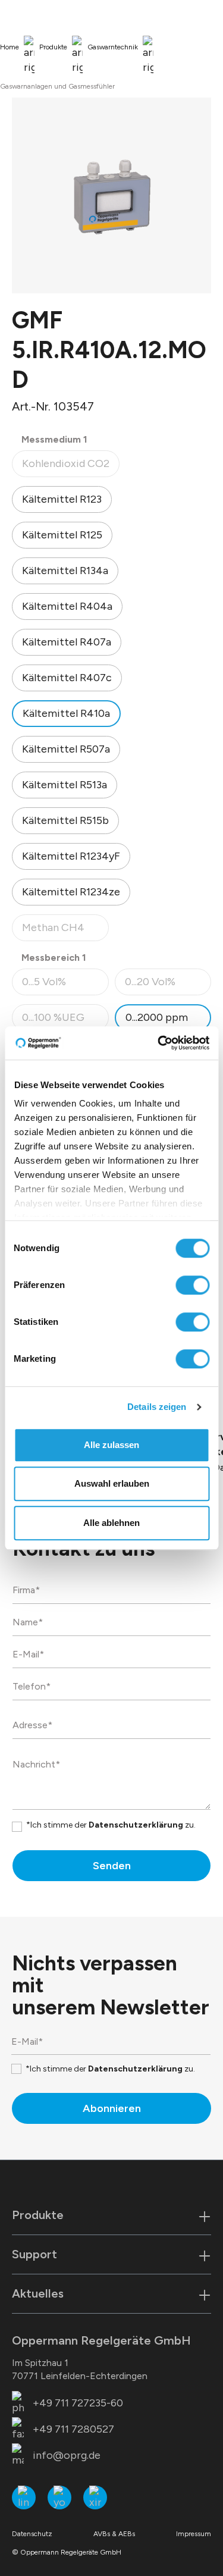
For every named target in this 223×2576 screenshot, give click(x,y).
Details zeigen (157, 1407)
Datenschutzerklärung (136, 1825)
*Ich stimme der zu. (111, 1825)
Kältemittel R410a (66, 713)
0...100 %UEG (65, 1021)
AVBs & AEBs (114, 2534)
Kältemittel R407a (67, 642)
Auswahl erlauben (112, 1483)
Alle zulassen (111, 1445)
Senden (112, 1866)
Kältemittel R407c (67, 678)
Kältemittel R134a (65, 571)
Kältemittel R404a (67, 606)
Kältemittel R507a (66, 749)
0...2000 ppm (157, 1017)
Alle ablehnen (111, 1523)
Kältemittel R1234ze (71, 892)
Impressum (194, 2534)
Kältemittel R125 (62, 535)
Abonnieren (112, 2108)
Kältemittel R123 (62, 499)
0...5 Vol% (65, 985)
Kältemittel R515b (65, 820)
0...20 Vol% (168, 985)
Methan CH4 (65, 931)
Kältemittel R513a (65, 785)
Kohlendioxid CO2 (70, 467)
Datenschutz (32, 2534)
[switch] (192, 1285)
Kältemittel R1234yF (71, 856)
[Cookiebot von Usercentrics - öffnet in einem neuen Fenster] (159, 1043)
